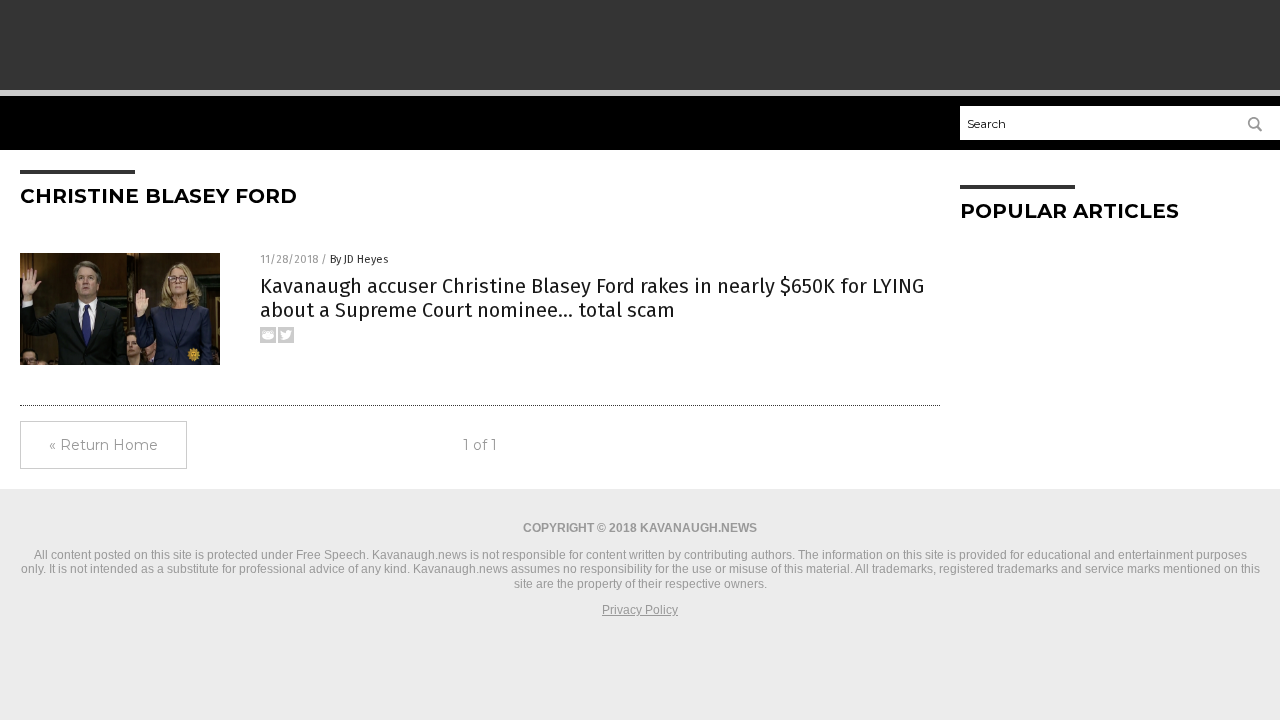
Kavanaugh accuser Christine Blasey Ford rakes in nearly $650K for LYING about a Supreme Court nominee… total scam (592, 298)
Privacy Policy (640, 610)
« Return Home (103, 445)
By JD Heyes (359, 259)
